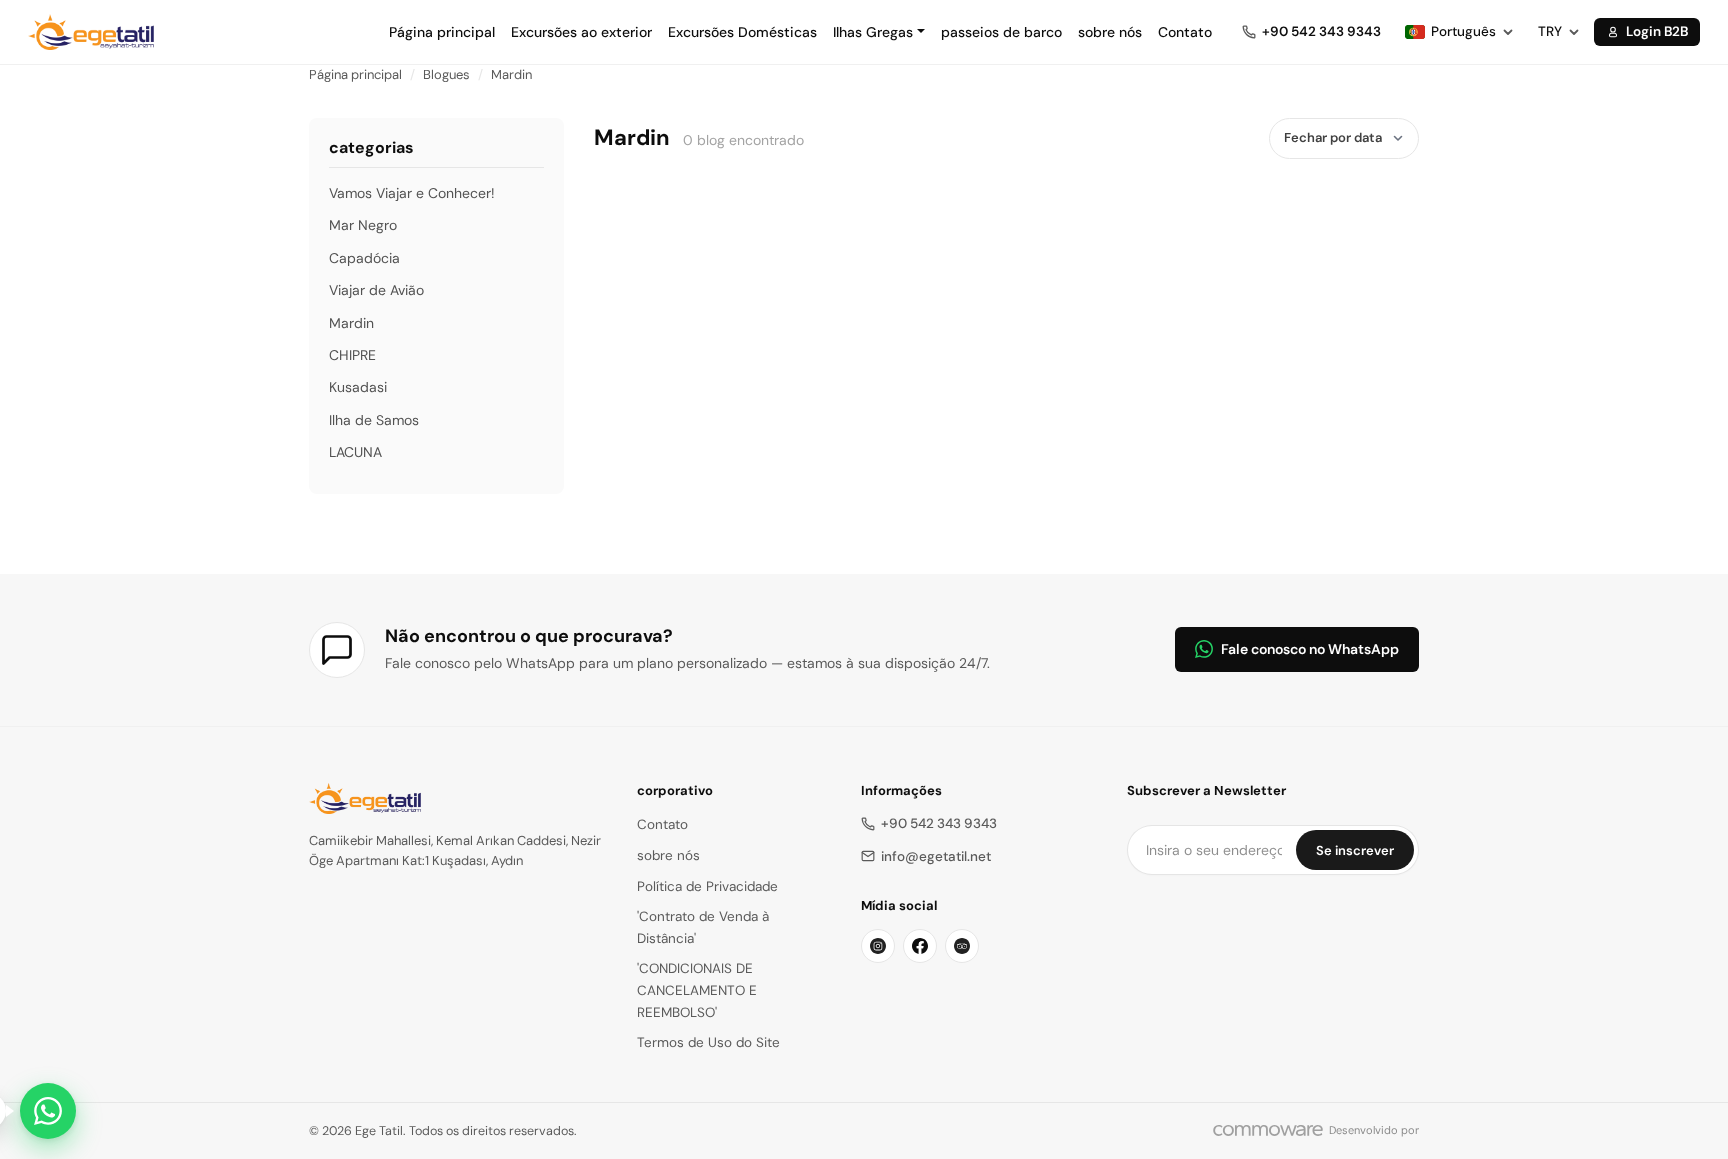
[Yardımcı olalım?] (48, 1111)
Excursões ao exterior (581, 32)
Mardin (511, 74)
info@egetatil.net (936, 856)
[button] (879, 32)
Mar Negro (363, 225)
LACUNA (355, 452)
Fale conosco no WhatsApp (1310, 649)
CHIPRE (352, 355)
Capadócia (364, 258)
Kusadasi (358, 387)
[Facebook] (920, 946)
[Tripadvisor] (962, 946)
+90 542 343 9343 (939, 823)
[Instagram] (878, 946)
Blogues (446, 74)
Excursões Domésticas (742, 32)
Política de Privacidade (707, 886)
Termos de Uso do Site (708, 1042)
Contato (1185, 32)
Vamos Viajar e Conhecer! (412, 193)
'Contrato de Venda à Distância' (703, 927)
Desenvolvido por (1374, 1130)
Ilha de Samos (374, 420)
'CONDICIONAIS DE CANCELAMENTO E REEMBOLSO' (697, 990)
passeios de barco (1001, 32)
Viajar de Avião (376, 290)
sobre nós (1110, 32)
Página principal (442, 32)
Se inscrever (1355, 850)
